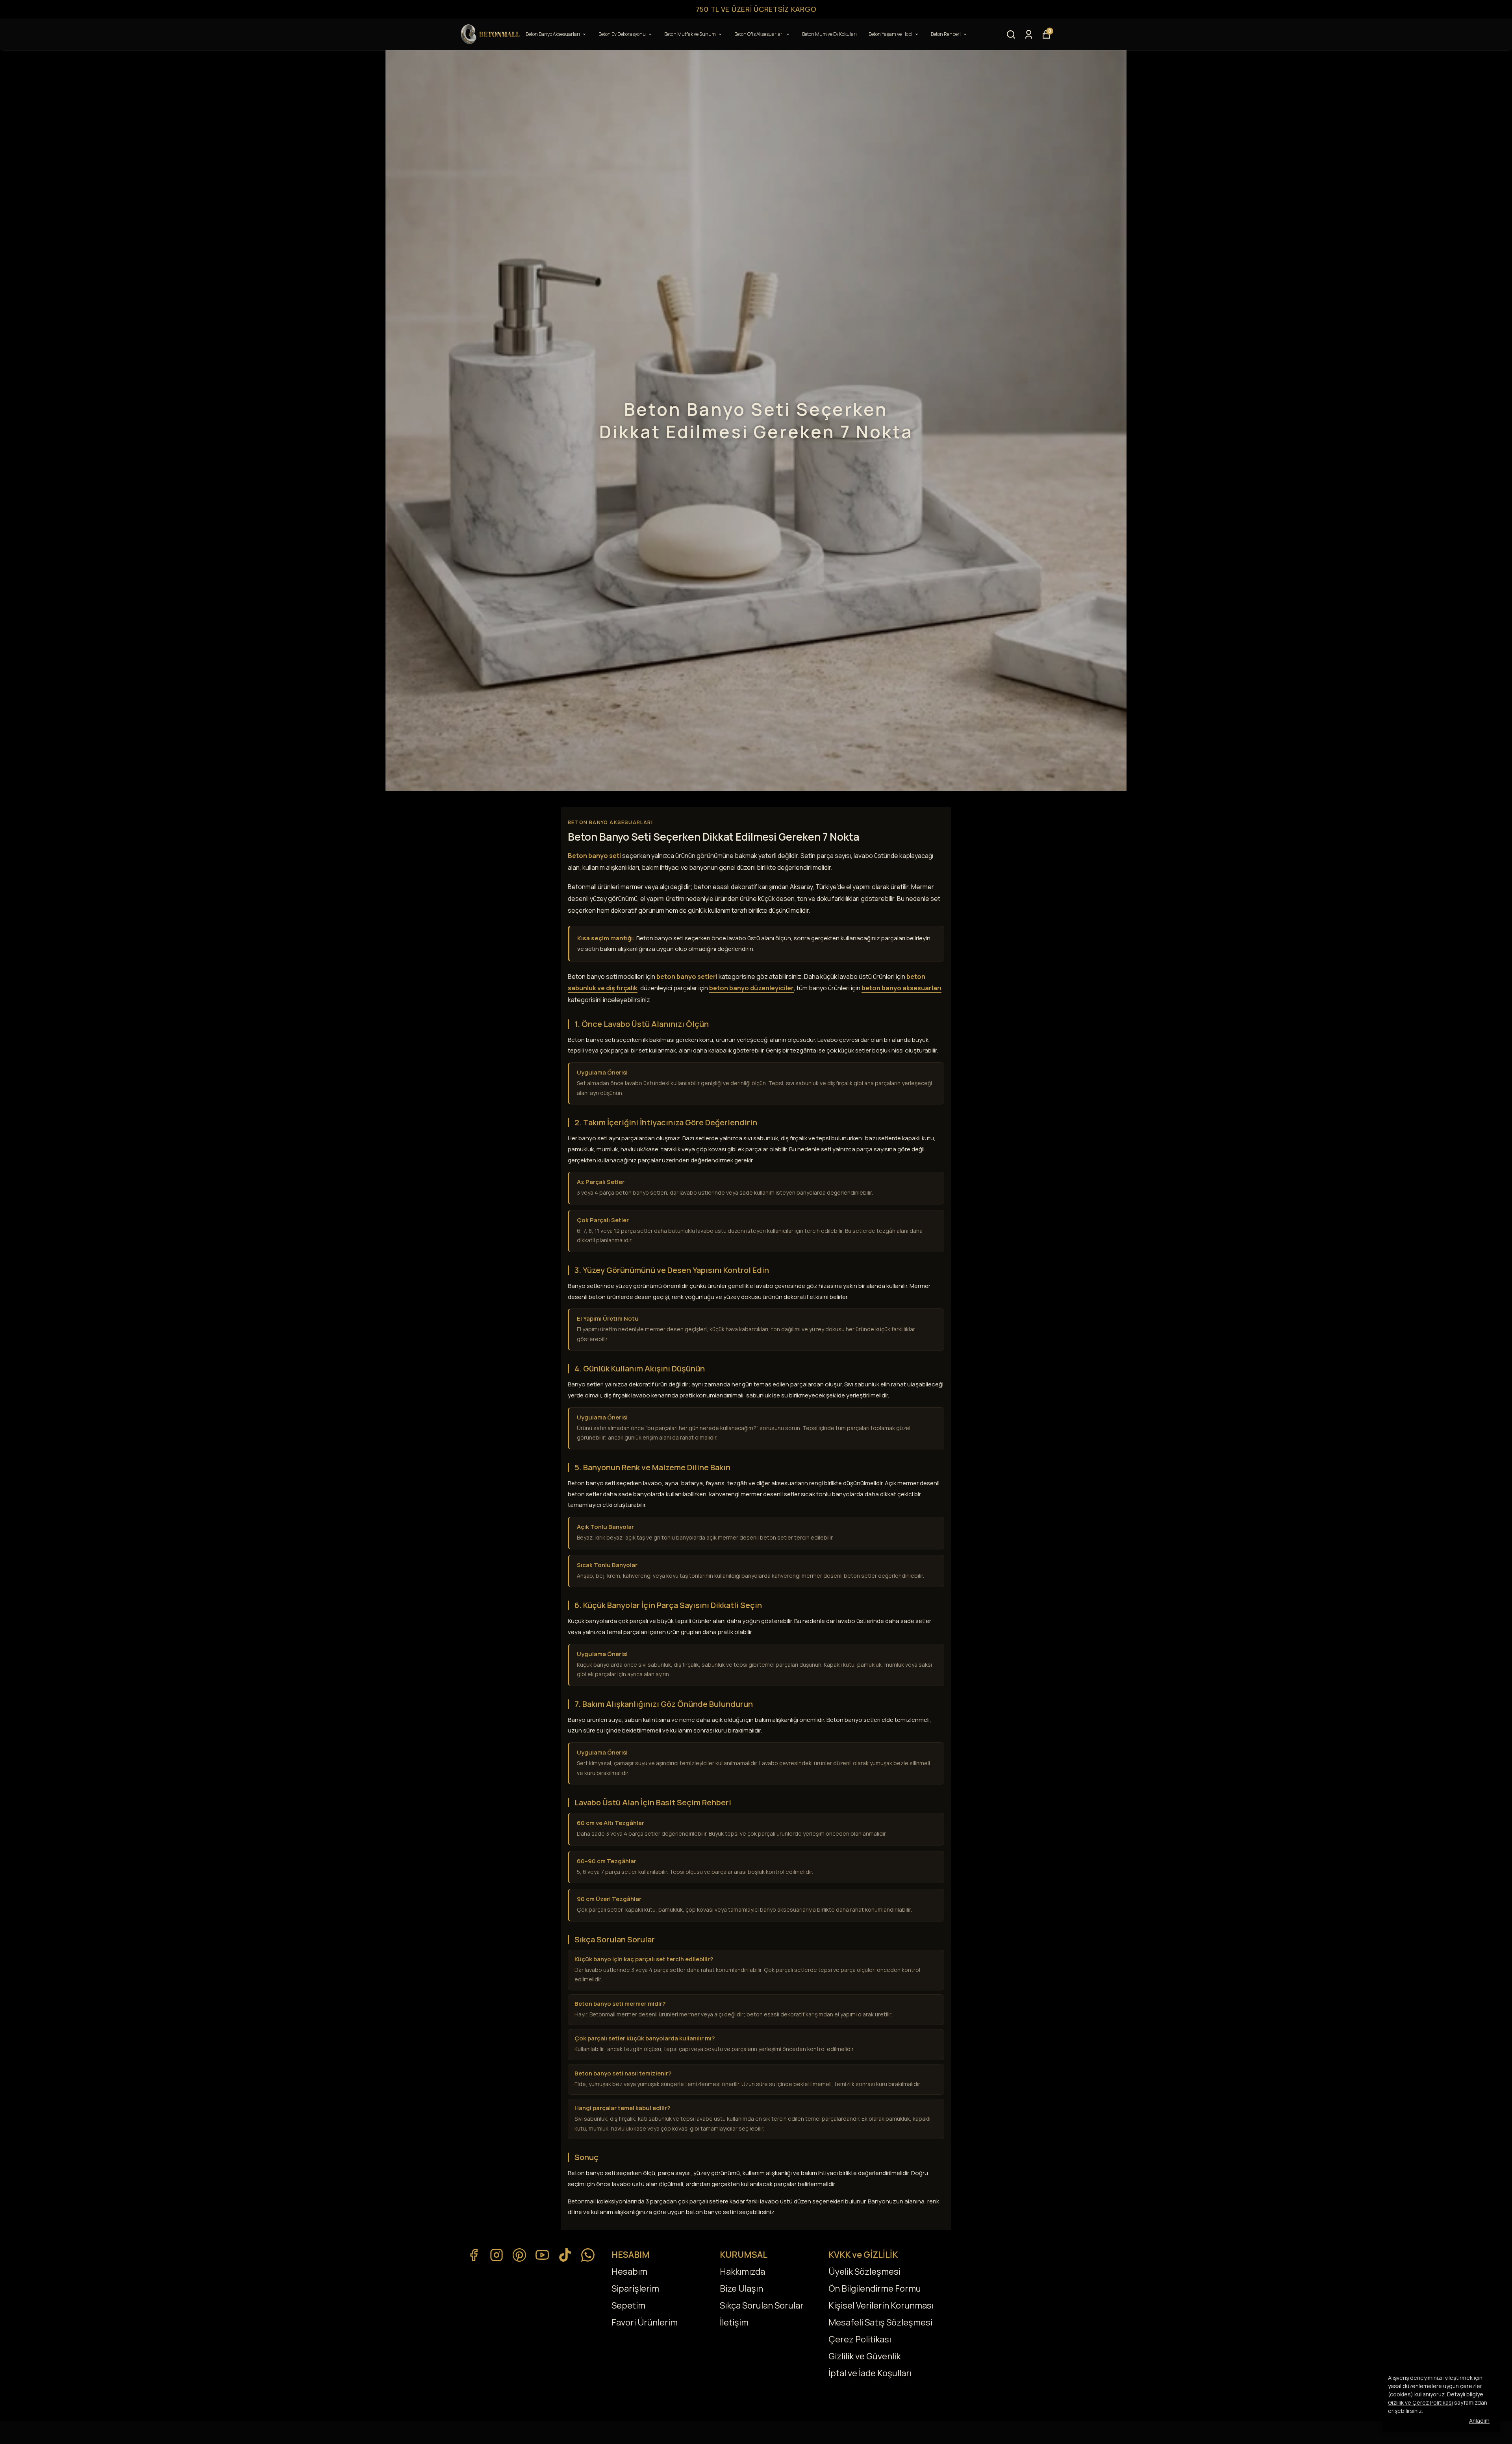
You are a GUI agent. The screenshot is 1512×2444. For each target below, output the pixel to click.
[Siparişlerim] (1029, 34)
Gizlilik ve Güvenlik (864, 2356)
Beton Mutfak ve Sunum (690, 34)
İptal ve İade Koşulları (870, 2373)
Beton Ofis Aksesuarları (759, 34)
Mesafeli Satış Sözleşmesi (880, 2322)
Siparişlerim (635, 2288)
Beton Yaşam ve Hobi (890, 34)
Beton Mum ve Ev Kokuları (829, 34)
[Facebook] (474, 2255)
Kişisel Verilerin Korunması (881, 2305)
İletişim (734, 2322)
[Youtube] (542, 2255)
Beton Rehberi (946, 34)
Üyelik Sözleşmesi (864, 2272)
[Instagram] (497, 2255)
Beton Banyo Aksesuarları (553, 34)
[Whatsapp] (588, 2255)
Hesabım (629, 2272)
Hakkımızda (742, 2272)
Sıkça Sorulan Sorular (762, 2305)
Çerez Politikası (860, 2339)
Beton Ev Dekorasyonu (622, 34)
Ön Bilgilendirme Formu (875, 2288)
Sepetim (628, 2305)
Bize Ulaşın (741, 2288)
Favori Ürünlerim (645, 2322)
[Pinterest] (519, 2255)
